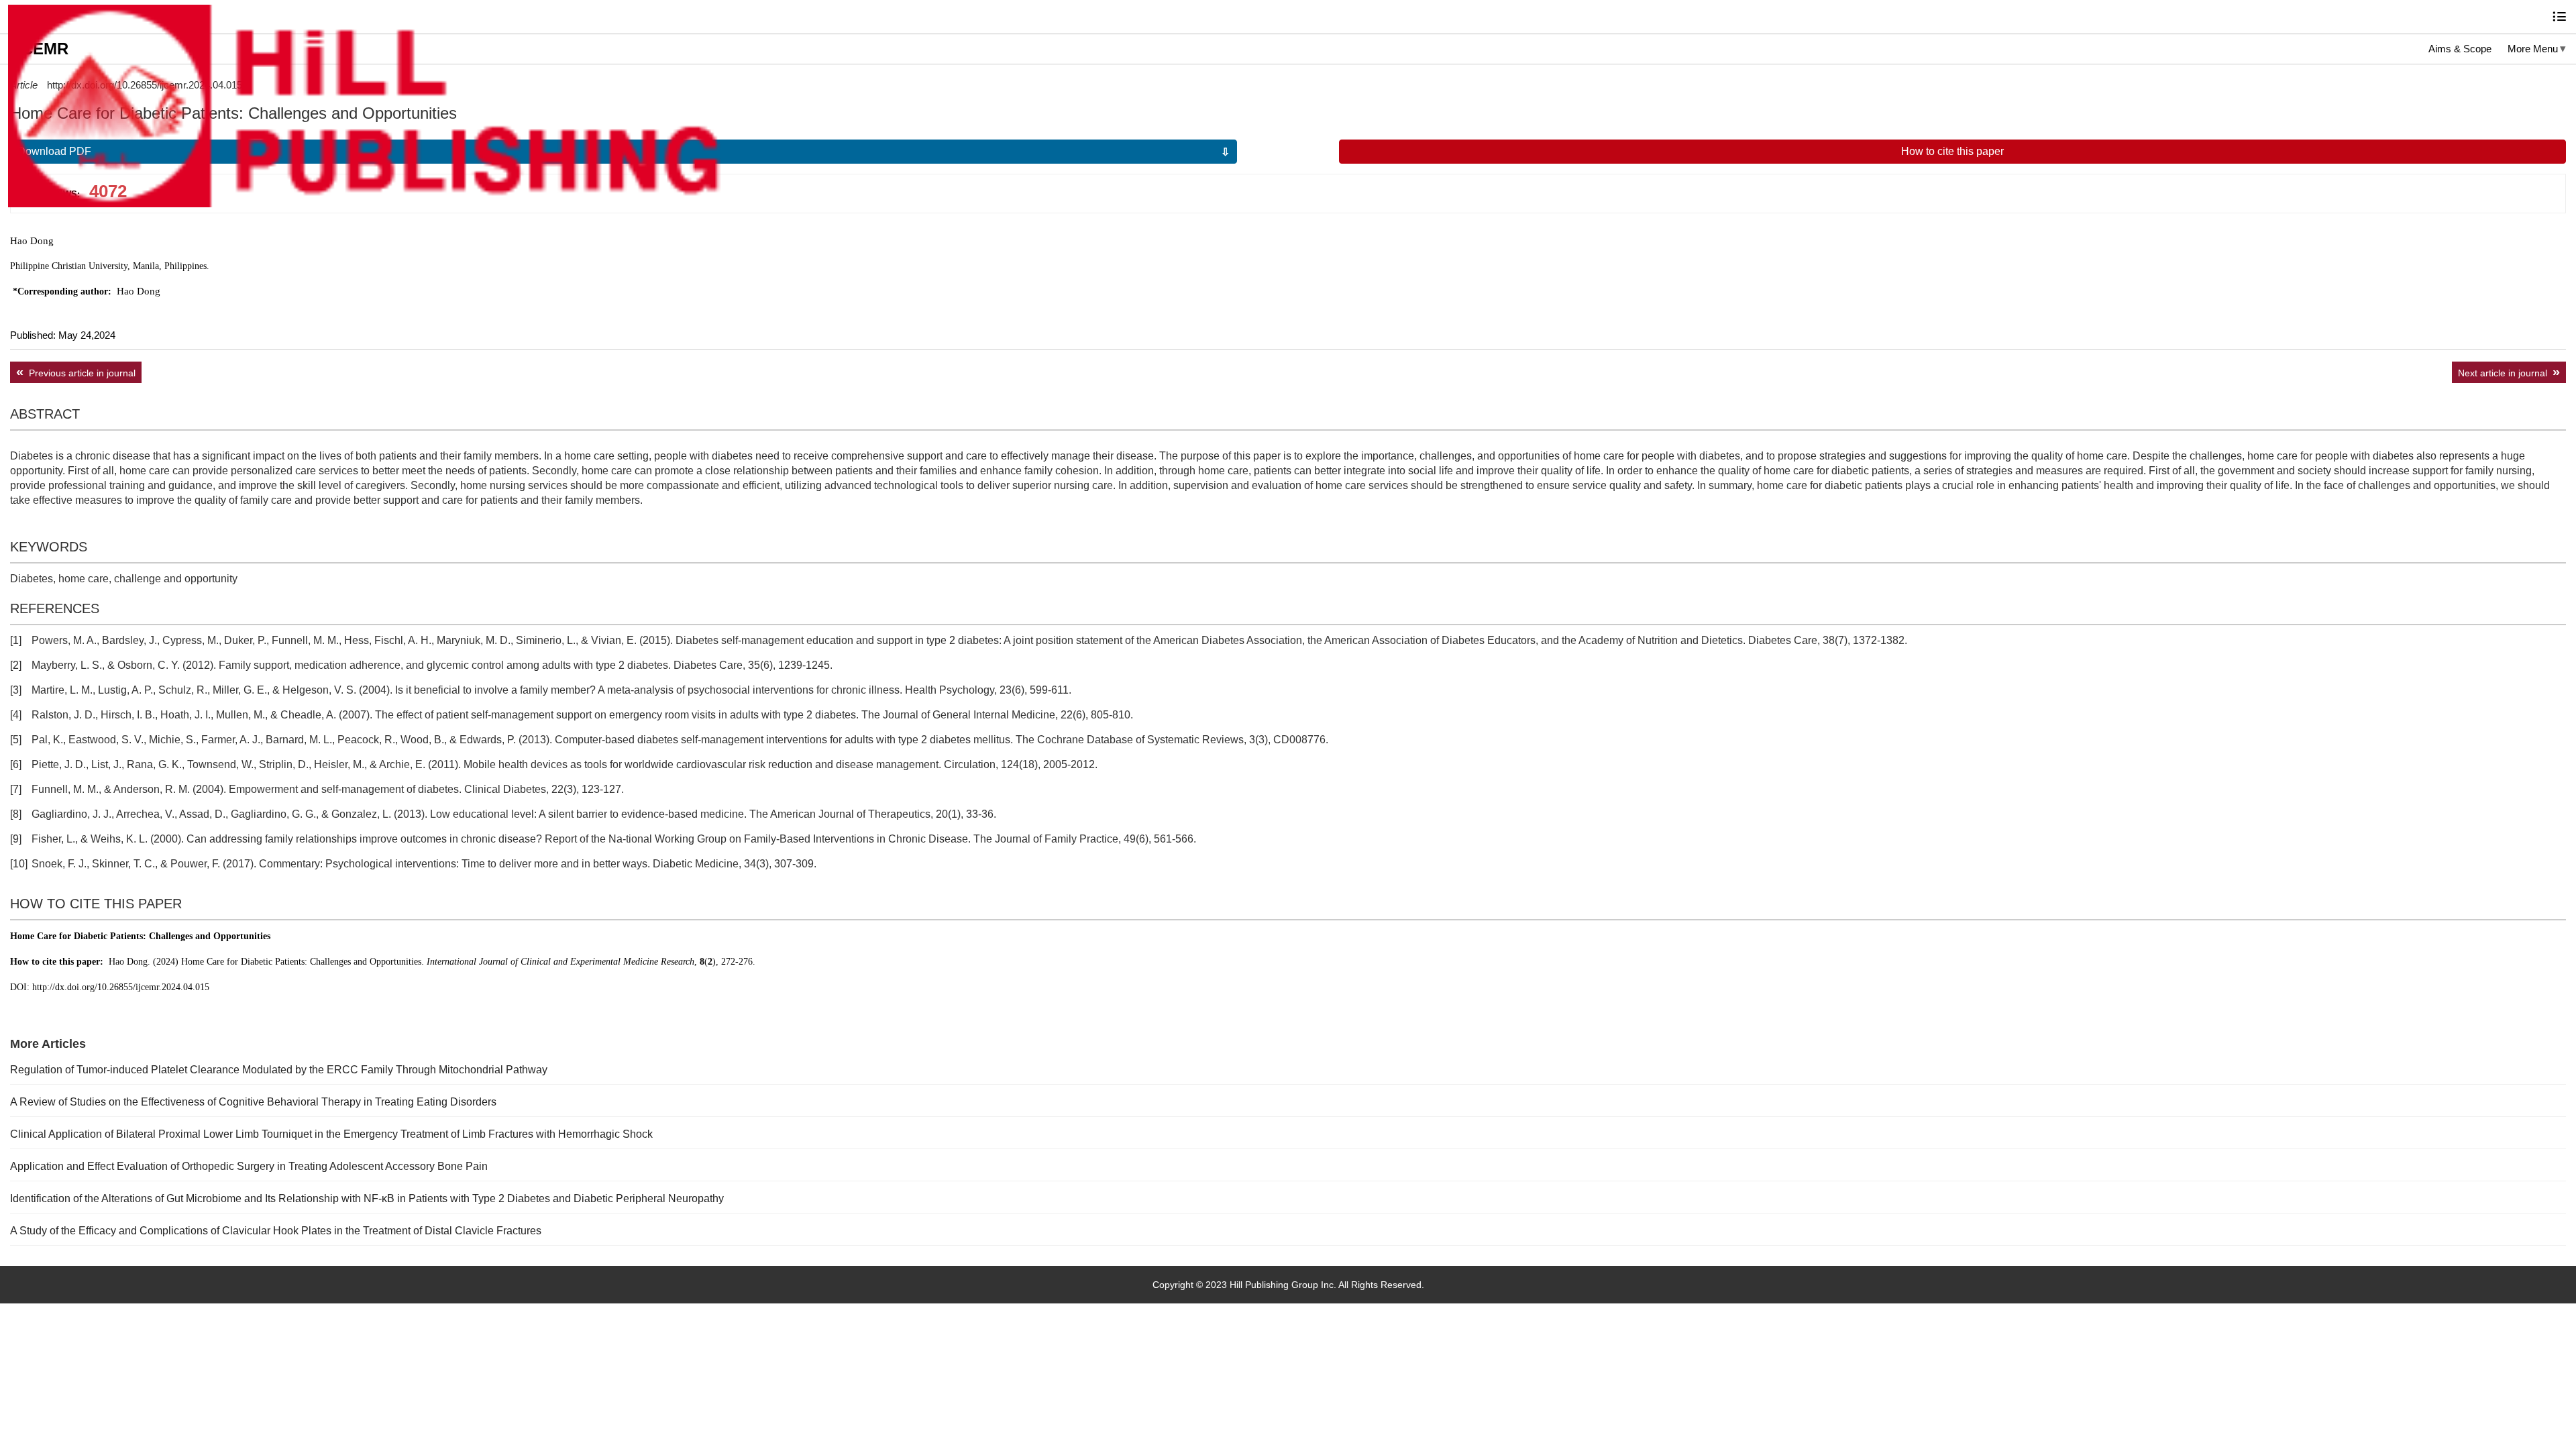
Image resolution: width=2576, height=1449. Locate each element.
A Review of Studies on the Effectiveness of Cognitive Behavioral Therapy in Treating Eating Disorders (253, 1102)
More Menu (2533, 49)
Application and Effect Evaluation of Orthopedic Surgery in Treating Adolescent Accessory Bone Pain (249, 1166)
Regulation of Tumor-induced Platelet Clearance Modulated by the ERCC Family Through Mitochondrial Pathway (279, 1070)
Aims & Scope (2460, 49)
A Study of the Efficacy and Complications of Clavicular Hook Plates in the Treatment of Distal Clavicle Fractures (276, 1231)
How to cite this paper (1952, 151)
